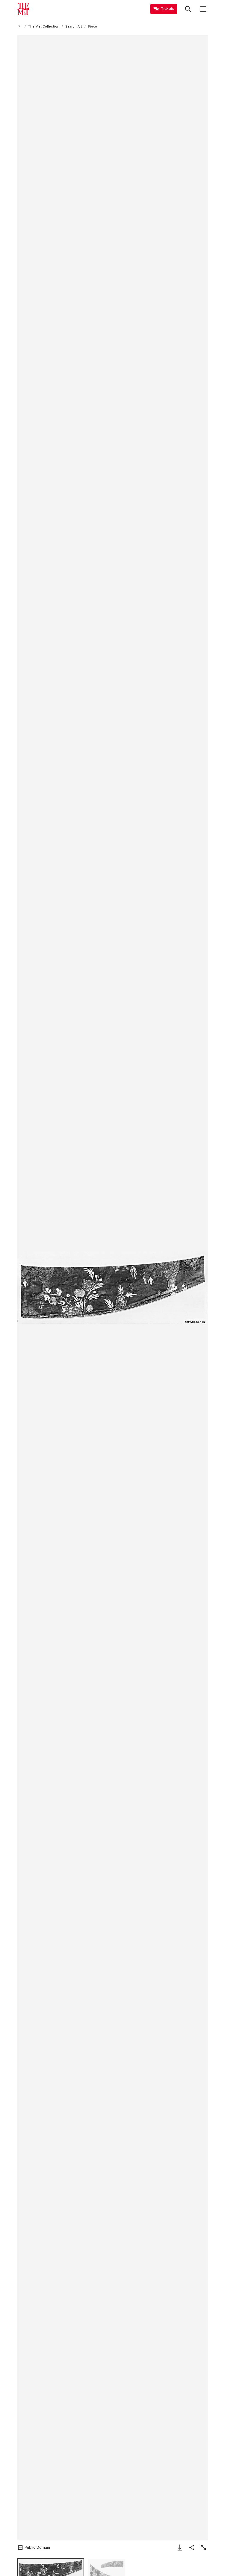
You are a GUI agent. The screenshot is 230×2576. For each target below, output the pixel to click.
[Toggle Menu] (203, 9)
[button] (113, 1288)
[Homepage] (23, 9)
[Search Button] (188, 9)
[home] (20, 27)
